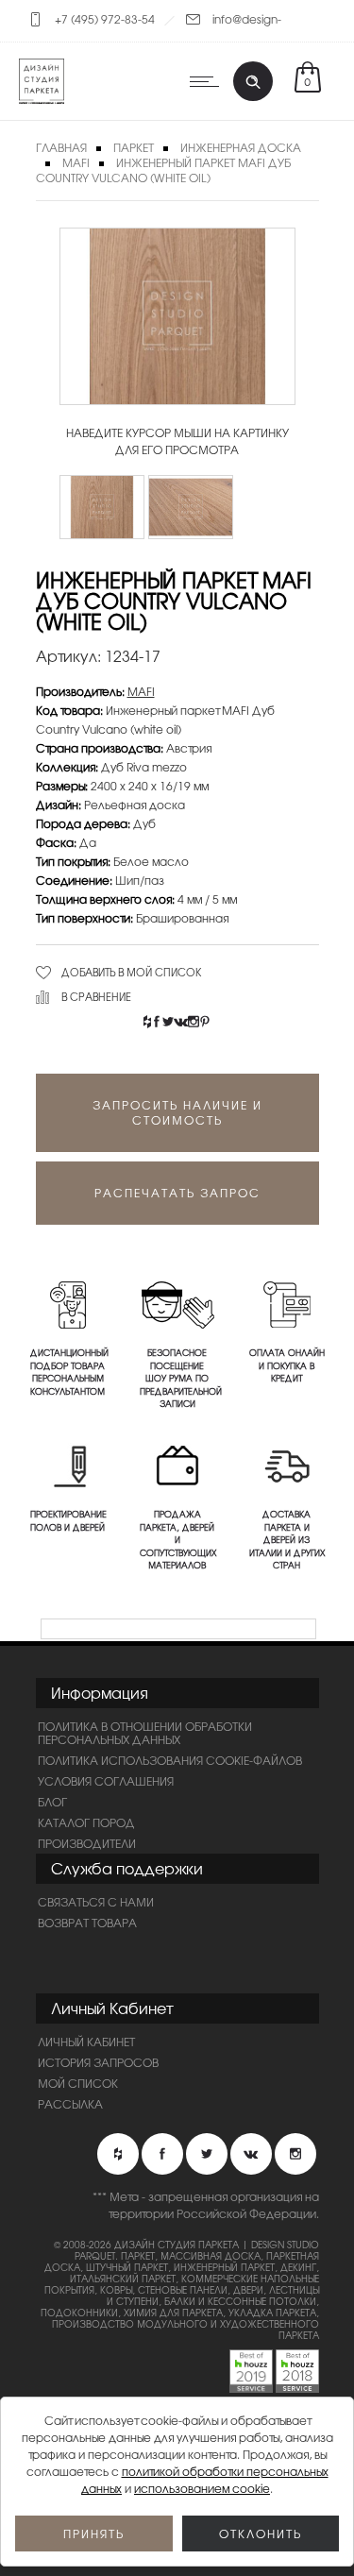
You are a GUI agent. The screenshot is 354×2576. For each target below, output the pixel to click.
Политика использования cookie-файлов (170, 1760)
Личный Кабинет (86, 2042)
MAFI (76, 162)
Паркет (134, 147)
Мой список (78, 2083)
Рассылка (70, 2104)
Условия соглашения (106, 1781)
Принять (94, 2534)
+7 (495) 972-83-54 (105, 19)
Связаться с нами (96, 1902)
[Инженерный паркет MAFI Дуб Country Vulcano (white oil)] (102, 507)
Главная (61, 147)
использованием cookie (202, 2488)
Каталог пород (86, 1822)
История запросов (98, 2062)
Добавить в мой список (132, 972)
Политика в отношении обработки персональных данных (145, 1733)
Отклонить (261, 2534)
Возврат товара (87, 1923)
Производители (87, 1843)
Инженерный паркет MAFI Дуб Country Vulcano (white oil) (163, 170)
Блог (52, 1802)
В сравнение (96, 996)
